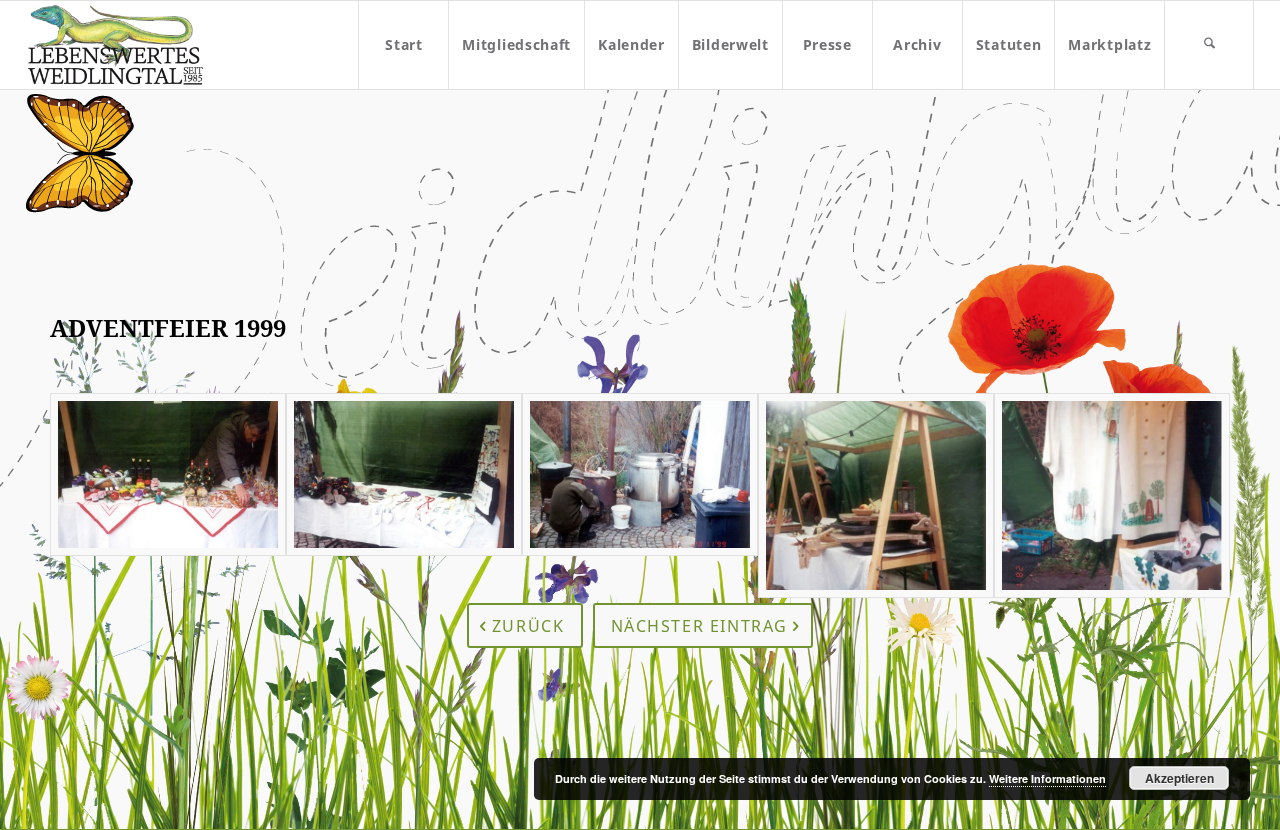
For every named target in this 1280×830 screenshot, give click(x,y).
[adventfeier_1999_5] (1112, 495)
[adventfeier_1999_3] (640, 495)
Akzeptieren (1179, 778)
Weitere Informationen (1047, 778)
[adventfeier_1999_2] (404, 495)
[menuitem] (403, 45)
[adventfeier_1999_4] (876, 495)
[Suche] (1209, 45)
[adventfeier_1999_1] (168, 495)
